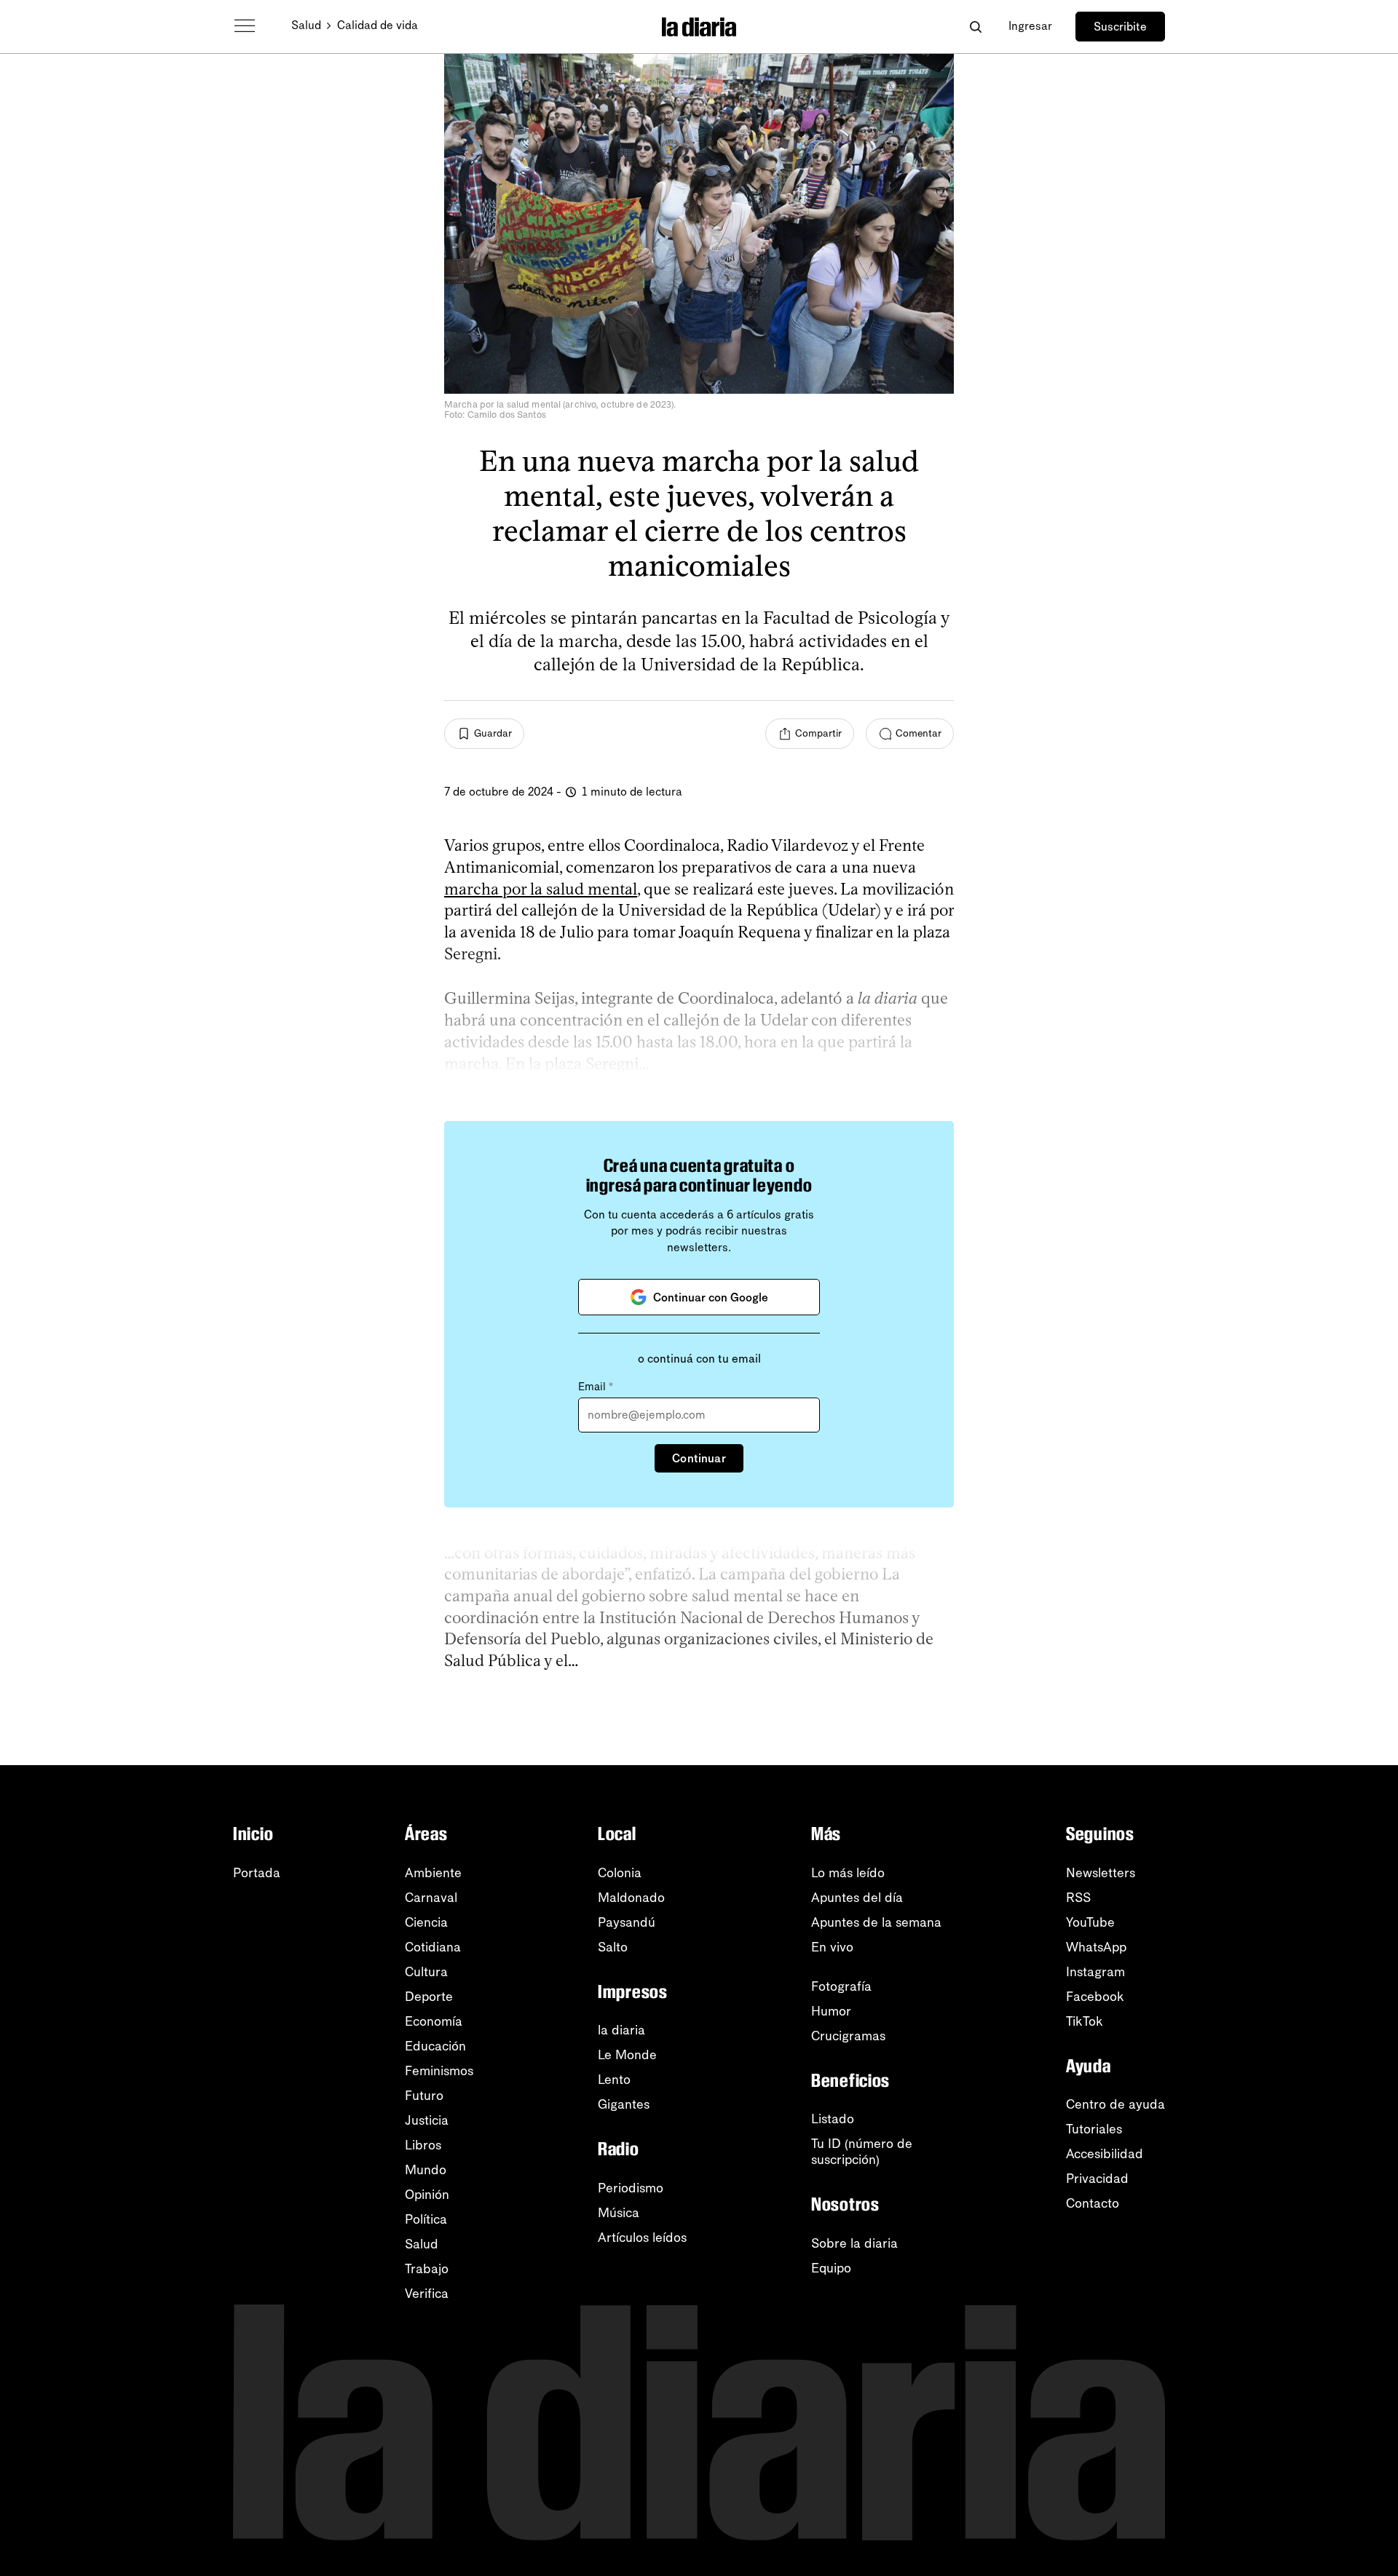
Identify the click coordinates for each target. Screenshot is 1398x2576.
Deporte (429, 1997)
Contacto (1093, 2203)
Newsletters (1101, 1873)
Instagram (1095, 1972)
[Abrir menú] (245, 26)
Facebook (1095, 1997)
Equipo (831, 2268)
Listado (833, 2119)
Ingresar (1030, 26)
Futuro (424, 2096)
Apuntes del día (857, 1898)
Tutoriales (1094, 2129)
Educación (435, 2046)
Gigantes (624, 2104)
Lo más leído (848, 1873)
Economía (434, 2021)
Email (596, 1387)
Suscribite (1120, 27)
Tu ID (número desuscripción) (862, 2152)
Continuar (699, 1458)
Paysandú (627, 1922)
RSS (1078, 1898)
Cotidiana (433, 1947)
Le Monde (627, 2055)
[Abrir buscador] (975, 27)
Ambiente (433, 1873)
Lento (614, 2080)
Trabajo (427, 2269)
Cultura (426, 1972)
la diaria (621, 2030)
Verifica (427, 2294)
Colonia (620, 1873)
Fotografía (841, 1986)
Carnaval (431, 1898)
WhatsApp (1096, 1947)
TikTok (1085, 2021)
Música (619, 2213)
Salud (306, 25)
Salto (613, 1947)
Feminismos (439, 2071)
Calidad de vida (378, 25)
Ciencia (426, 1922)
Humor (831, 2011)
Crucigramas (848, 2036)
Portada (257, 1873)
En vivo (832, 1947)
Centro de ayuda (1115, 2104)
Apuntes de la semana (876, 1922)
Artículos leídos (642, 2238)
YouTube (1090, 1922)
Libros (423, 2145)
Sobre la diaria (854, 2243)
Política (426, 2219)
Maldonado (631, 1898)
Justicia (427, 2120)
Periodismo (631, 2188)
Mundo (426, 2170)
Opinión (427, 2195)
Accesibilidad (1105, 2154)
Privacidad (1097, 2179)
